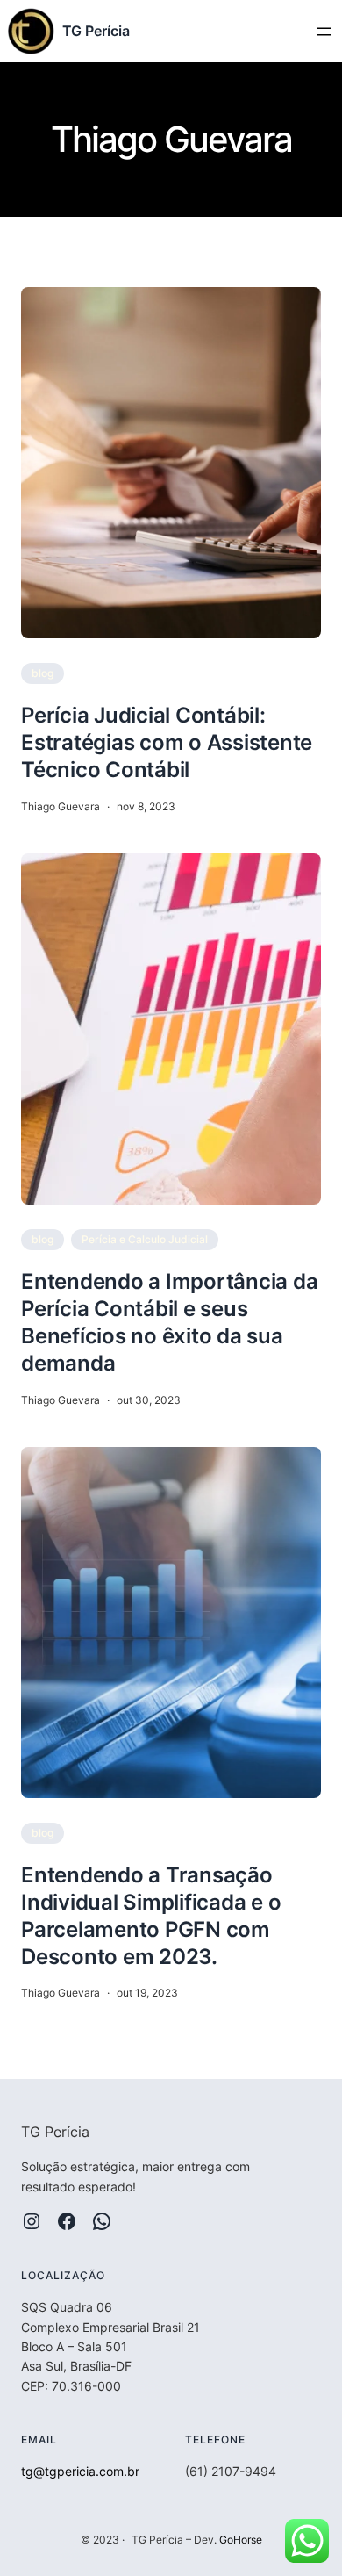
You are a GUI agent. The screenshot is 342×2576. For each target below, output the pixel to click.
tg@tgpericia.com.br (80, 2471)
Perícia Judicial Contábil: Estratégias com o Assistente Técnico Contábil (167, 742)
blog (43, 673)
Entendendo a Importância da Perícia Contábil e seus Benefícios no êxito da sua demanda (169, 1323)
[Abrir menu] (324, 32)
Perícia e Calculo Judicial (145, 1239)
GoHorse (241, 2540)
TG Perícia (96, 31)
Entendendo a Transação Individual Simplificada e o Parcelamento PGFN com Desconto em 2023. (151, 1916)
